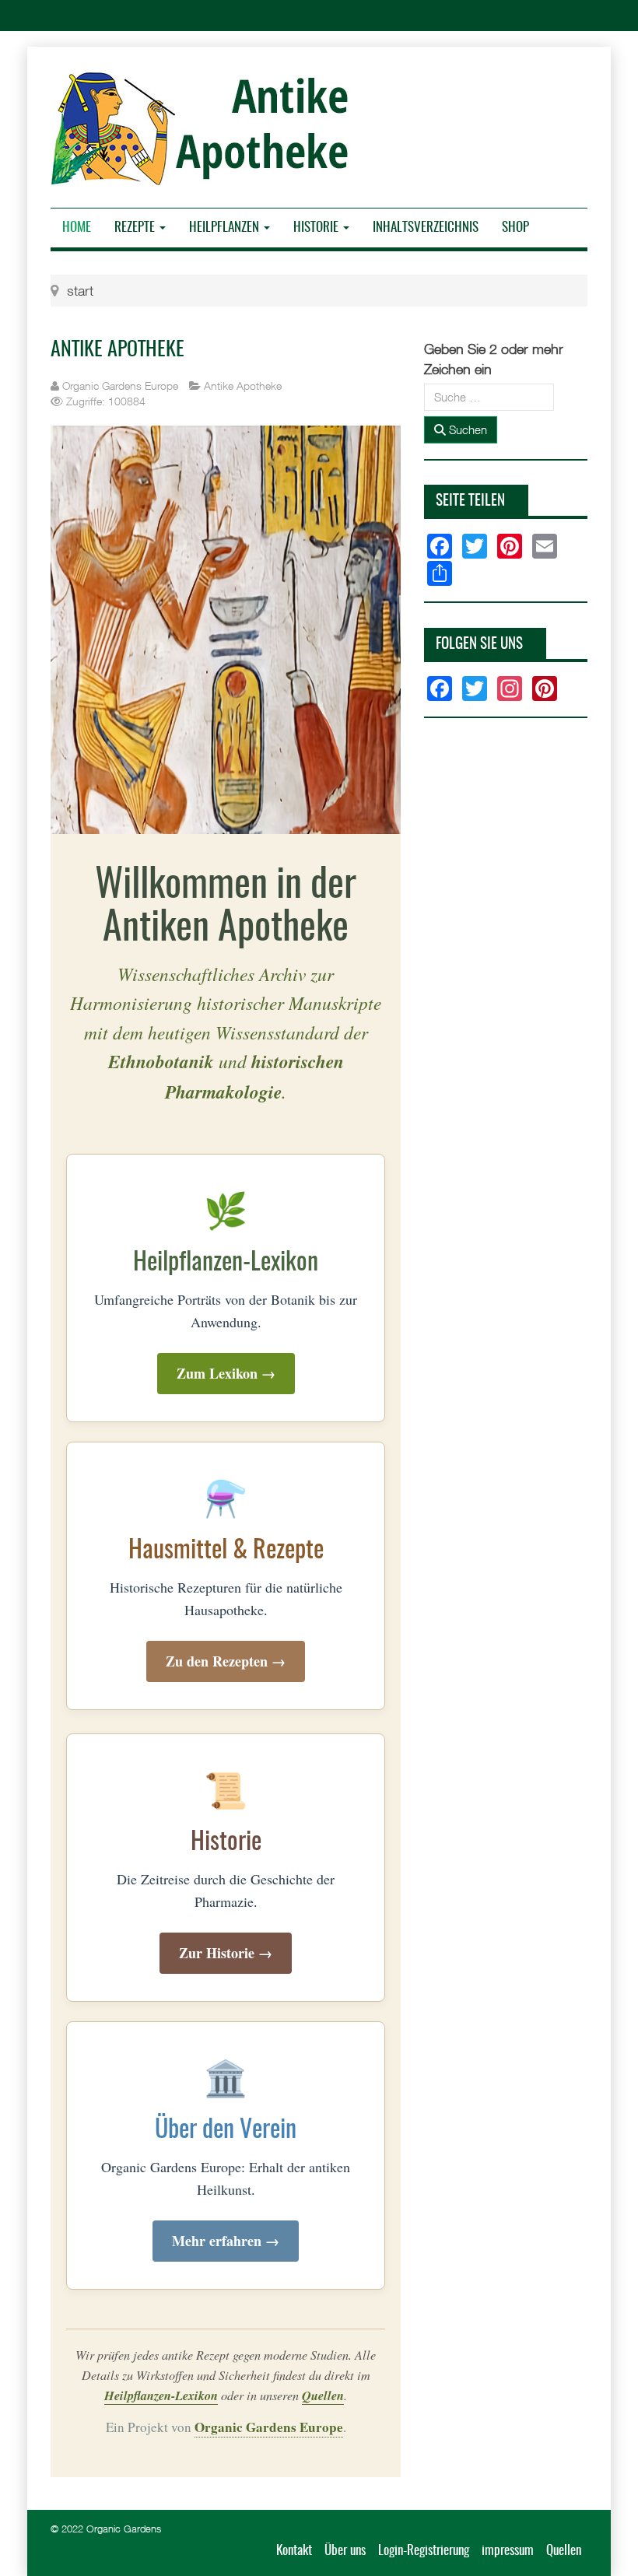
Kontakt (294, 2551)
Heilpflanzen (226, 228)
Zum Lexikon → (226, 1373)
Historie (317, 228)
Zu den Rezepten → (226, 1661)
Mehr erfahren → (226, 2241)
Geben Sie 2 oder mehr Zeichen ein (494, 359)
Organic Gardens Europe (269, 2427)
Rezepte (136, 228)
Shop (515, 228)
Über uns (345, 2551)
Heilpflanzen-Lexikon (161, 2395)
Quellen (323, 2395)
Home (77, 228)
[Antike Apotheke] (205, 128)
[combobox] (489, 397)
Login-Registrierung (424, 2551)
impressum (508, 2551)
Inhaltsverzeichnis (426, 228)
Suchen (466, 429)
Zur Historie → (226, 1953)
